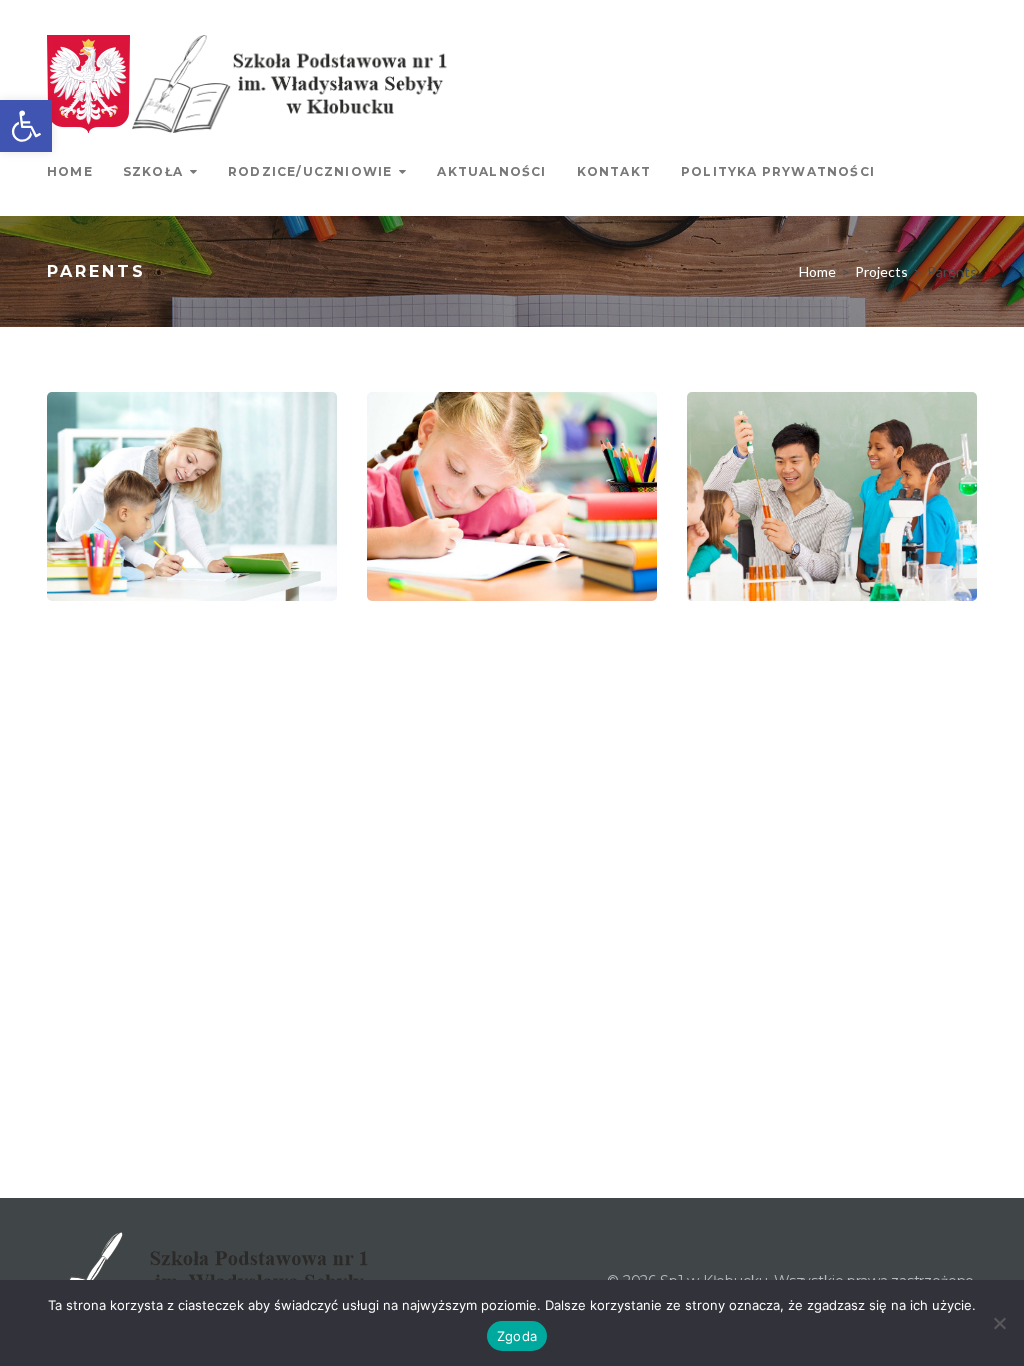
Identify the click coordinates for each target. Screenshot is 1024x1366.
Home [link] (70, 171)
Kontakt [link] (614, 171)
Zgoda (517, 1336)
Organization (787, 576)
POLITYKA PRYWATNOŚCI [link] (778, 171)
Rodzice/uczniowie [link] (310, 171)
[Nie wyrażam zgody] (999, 1323)
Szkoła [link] (153, 171)
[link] (26, 126)
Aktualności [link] (491, 171)
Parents (122, 576)
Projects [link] (881, 271)
